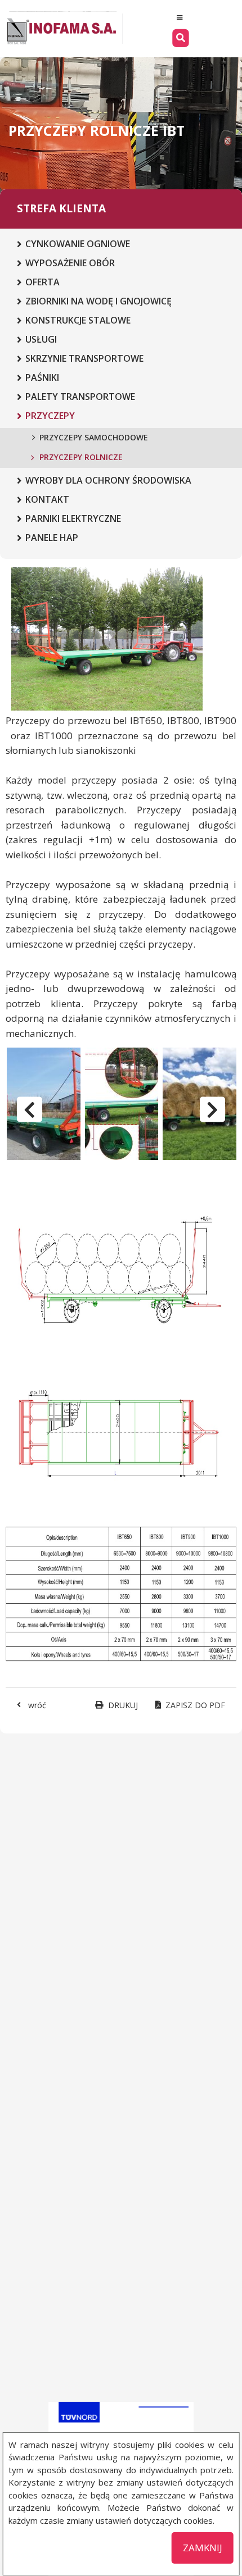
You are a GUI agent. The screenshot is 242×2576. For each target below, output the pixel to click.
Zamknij (203, 2548)
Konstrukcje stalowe (78, 320)
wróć (37, 1705)
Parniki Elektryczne (73, 518)
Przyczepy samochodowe (94, 437)
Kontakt (47, 499)
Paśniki (42, 377)
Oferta (42, 282)
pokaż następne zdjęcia (212, 1110)
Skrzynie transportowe (84, 358)
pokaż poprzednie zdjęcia (30, 1110)
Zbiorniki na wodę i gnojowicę (98, 301)
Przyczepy (50, 416)
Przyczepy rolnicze (81, 457)
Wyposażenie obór (70, 263)
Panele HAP (52, 538)
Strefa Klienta (61, 208)
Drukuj (123, 1705)
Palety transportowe (80, 397)
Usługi (41, 339)
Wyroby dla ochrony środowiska (108, 480)
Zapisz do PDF (195, 1705)
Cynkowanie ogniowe (78, 244)
